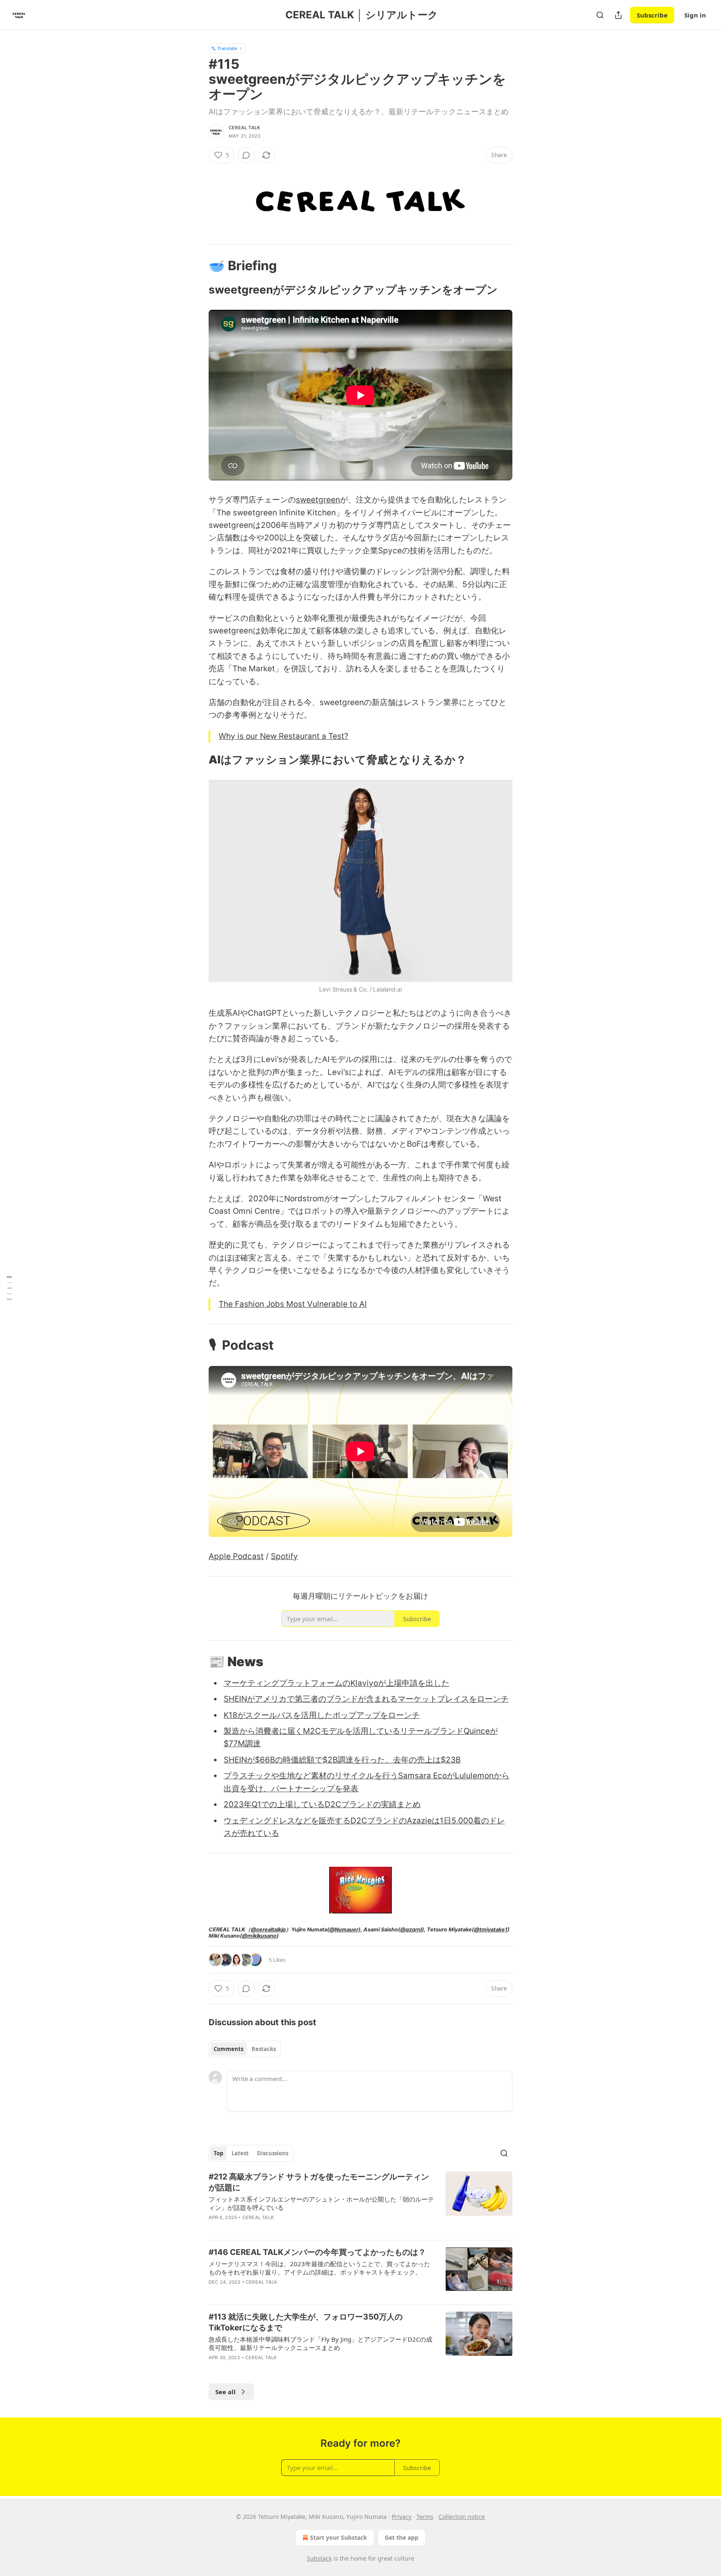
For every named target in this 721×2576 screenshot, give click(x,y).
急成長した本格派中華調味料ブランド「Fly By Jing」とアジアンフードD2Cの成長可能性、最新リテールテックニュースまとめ (320, 2343)
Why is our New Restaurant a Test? (284, 736)
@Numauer (344, 1929)
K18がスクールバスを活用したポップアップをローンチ (322, 1715)
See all (226, 2392)
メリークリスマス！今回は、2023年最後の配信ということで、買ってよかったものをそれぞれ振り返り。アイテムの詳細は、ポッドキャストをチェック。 (319, 2268)
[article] (360, 2202)
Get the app (402, 2537)
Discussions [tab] (273, 2153)
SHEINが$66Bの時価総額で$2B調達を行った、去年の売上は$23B (342, 1760)
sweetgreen (318, 500)
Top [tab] (218, 2153)
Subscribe (652, 15)
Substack (319, 2558)
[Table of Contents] (9, 1288)
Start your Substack (339, 2537)
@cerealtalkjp (268, 1929)
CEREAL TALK (244, 128)
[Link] (197, 265)
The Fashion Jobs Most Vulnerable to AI (293, 1304)
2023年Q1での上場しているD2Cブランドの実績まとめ (322, 1804)
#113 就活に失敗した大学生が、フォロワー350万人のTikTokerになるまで (306, 2322)
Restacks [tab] (264, 2049)
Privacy (402, 2517)
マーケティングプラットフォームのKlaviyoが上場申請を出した (337, 1683)
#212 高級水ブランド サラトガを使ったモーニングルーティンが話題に (319, 2182)
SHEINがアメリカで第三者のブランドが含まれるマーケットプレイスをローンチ (366, 1699)
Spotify (284, 1556)
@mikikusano (259, 1936)
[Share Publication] (618, 15)
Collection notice (462, 2517)
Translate (227, 48)
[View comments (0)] (246, 155)
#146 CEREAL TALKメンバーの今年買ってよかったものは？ (317, 2252)
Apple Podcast (236, 1556)
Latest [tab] (240, 2153)
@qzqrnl (411, 1929)
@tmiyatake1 (491, 1929)
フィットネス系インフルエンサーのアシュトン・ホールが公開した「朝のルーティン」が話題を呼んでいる (321, 2203)
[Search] (600, 15)
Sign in (695, 15)
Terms (425, 2517)
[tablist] (245, 2049)
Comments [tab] (228, 2049)
